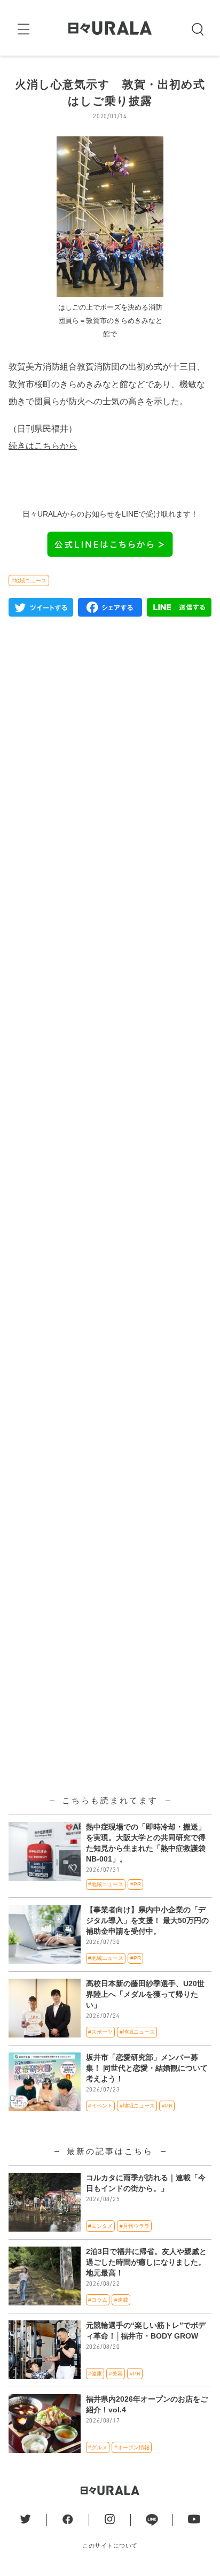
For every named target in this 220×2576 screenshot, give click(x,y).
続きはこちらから (43, 445)
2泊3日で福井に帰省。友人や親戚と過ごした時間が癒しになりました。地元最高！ (146, 2262)
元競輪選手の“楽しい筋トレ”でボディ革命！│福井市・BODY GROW (146, 2331)
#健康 (95, 2374)
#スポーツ (100, 2032)
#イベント (100, 2106)
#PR (136, 1884)
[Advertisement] (110, 1086)
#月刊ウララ (135, 2226)
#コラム (98, 2300)
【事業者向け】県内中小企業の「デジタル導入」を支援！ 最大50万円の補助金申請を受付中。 (147, 1920)
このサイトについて (110, 2546)
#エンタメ (100, 2226)
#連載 (121, 2300)
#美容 (116, 2374)
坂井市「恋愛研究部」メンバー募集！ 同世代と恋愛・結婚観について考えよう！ (147, 2068)
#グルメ (98, 2447)
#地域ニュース (29, 580)
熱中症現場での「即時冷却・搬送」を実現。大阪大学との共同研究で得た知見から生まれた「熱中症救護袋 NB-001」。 (146, 1843)
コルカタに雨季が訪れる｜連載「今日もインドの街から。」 (146, 2183)
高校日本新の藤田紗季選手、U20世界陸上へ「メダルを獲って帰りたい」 (145, 1994)
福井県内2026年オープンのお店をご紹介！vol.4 (147, 2404)
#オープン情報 (132, 2447)
